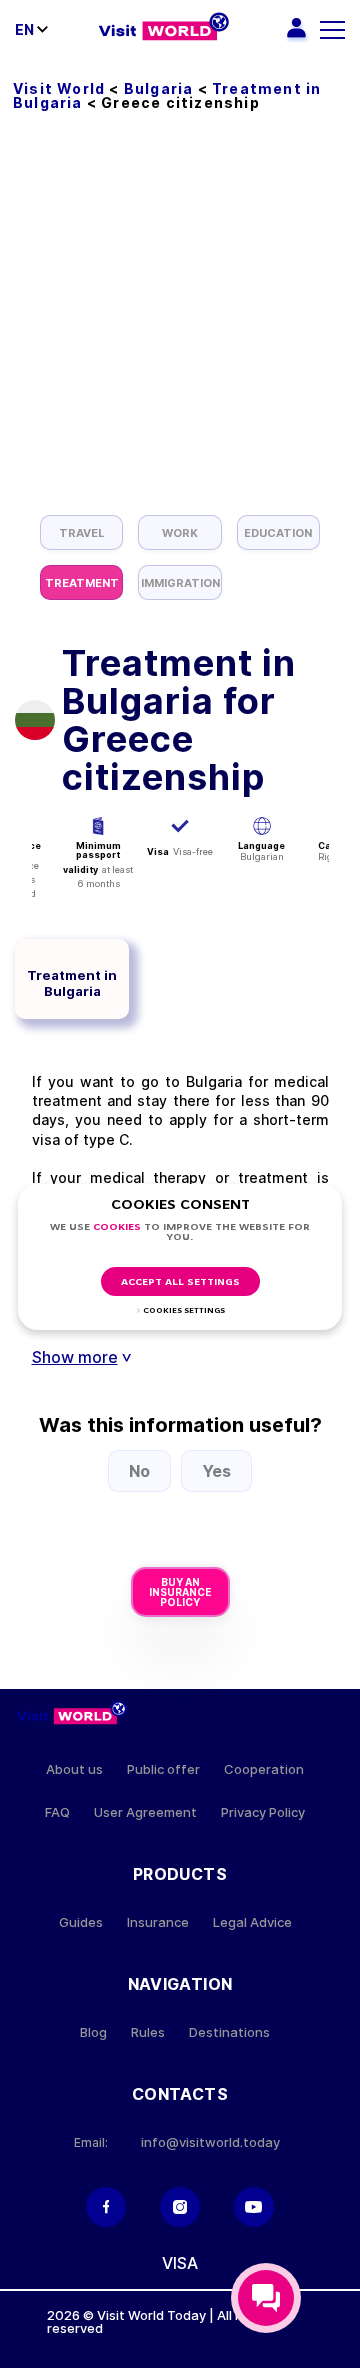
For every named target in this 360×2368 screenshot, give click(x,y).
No (139, 1471)
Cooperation (264, 1769)
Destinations (229, 2032)
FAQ (57, 1812)
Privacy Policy (263, 1812)
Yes (216, 1471)
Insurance (158, 1922)
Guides (81, 1922)
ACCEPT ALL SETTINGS (180, 1282)
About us (74, 1769)
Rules (148, 2032)
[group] (81, 532)
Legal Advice (252, 1922)
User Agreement (145, 1812)
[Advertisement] (180, 325)
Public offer (163, 1769)
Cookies (117, 1227)
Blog (93, 2032)
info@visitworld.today (210, 2142)
